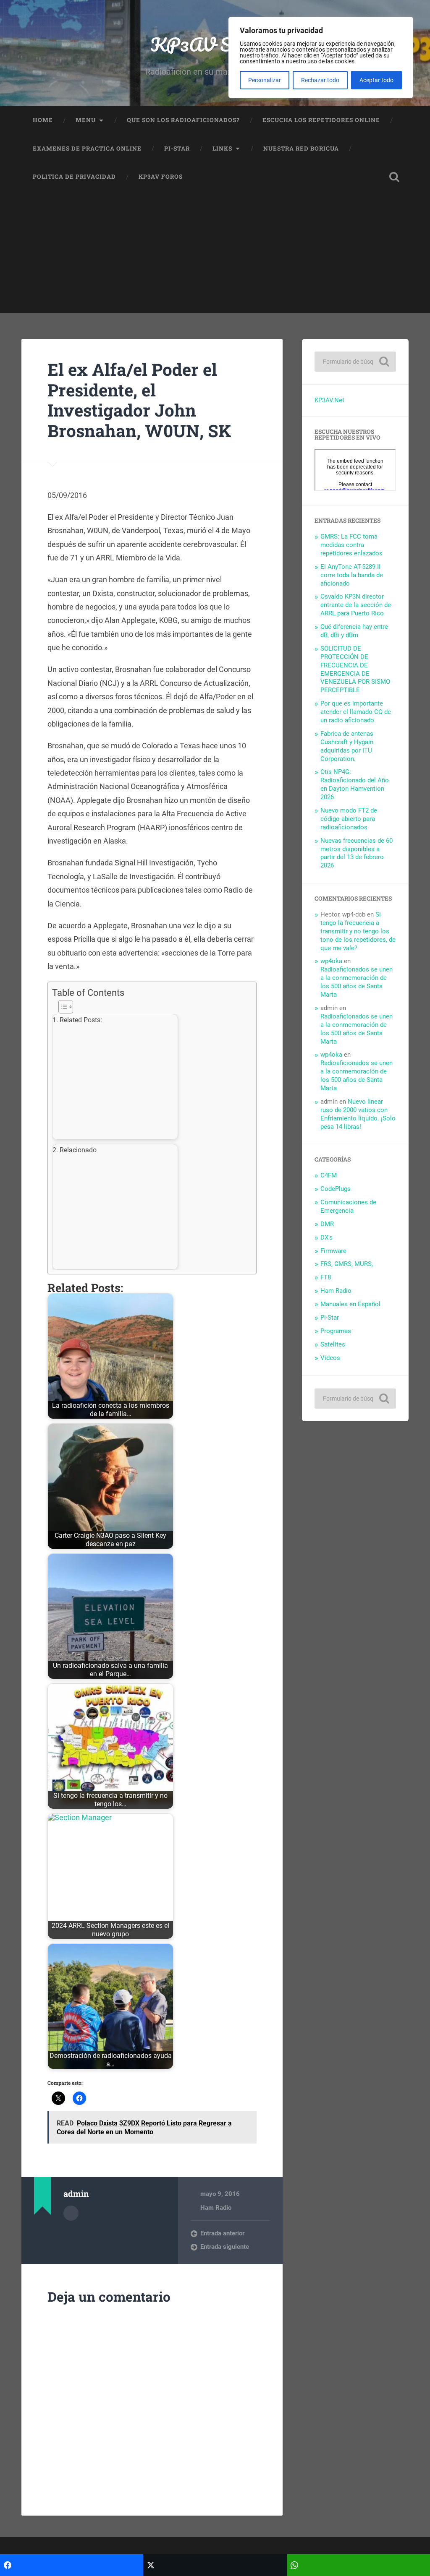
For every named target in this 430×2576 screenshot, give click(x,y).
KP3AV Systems (215, 44)
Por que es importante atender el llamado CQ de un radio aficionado (356, 712)
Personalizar (265, 80)
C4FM (329, 1175)
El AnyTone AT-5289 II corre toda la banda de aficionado (352, 575)
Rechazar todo (320, 80)
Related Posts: (81, 1020)
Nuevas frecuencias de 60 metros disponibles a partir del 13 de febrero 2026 (357, 853)
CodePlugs (336, 1189)
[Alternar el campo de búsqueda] (394, 177)
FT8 (326, 1277)
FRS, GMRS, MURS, (347, 1264)
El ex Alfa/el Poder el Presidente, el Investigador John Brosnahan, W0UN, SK (139, 400)
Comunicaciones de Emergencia (348, 1206)
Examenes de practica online (87, 148)
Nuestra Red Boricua (301, 148)
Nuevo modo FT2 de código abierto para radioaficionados (349, 819)
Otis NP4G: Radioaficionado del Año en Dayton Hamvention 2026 (355, 784)
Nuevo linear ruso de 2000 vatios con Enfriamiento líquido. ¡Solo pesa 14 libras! (358, 1114)
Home (43, 120)
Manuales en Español (350, 1304)
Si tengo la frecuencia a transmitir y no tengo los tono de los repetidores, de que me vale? (358, 931)
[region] (321, 57)
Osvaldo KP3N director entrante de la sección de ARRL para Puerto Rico (356, 605)
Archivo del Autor (71, 2213)
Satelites (333, 1344)
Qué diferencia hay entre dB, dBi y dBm (354, 631)
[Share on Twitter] (215, 2565)
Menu (86, 120)
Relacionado (78, 1150)
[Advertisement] (215, 254)
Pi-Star (177, 148)
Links (222, 148)
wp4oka (331, 961)
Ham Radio (216, 2208)
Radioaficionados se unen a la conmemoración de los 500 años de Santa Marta (357, 982)
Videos (330, 1358)
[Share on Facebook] (72, 2565)
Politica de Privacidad (74, 177)
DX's (326, 1237)
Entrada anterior (222, 2233)
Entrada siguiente (225, 2247)
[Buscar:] (355, 362)
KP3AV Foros (161, 177)
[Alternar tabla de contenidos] (150, 1007)
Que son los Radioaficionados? (183, 120)
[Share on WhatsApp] (358, 2565)
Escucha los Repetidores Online (321, 120)
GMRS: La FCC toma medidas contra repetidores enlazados (351, 545)
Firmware (333, 1251)
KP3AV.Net (329, 400)
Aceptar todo (376, 80)
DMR (327, 1224)
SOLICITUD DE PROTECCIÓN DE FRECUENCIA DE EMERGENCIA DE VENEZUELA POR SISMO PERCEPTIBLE (355, 669)
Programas (336, 1331)
